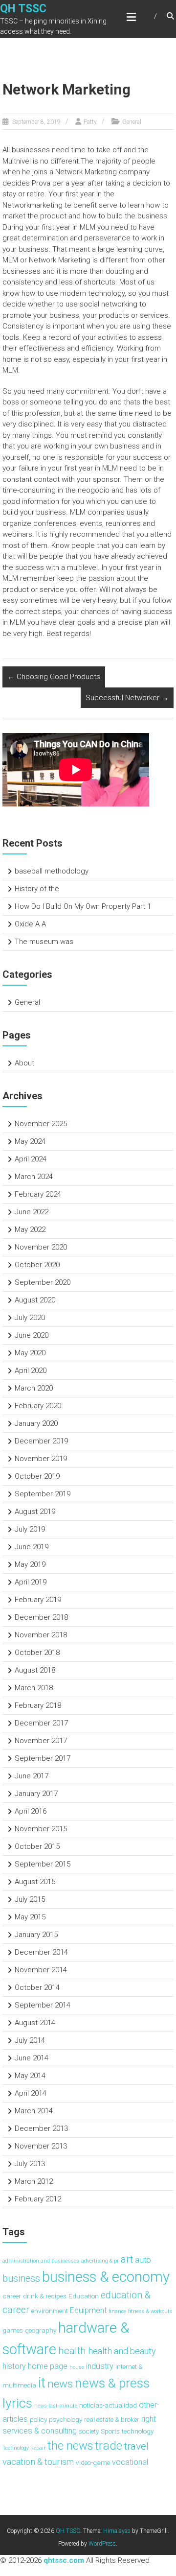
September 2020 (43, 1282)
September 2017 (43, 1758)
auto (143, 2260)
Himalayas (117, 2531)
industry (100, 2366)
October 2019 (37, 1476)
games (13, 2330)
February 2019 (38, 1600)
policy (38, 2419)
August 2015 (35, 1882)
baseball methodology (52, 871)
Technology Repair (24, 2448)
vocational (130, 2462)
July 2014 (30, 2040)
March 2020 (34, 1388)
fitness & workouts (150, 2311)
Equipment (88, 2310)
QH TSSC (23, 9)
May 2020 (30, 1353)
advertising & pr (100, 2261)
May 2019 (30, 1564)
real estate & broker (112, 2419)
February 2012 (38, 2199)
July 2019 (30, 1529)
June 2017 (32, 1776)
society (89, 2431)
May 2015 (30, 1917)
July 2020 (30, 1318)
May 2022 (30, 1229)
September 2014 (43, 2005)
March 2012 (34, 2181)
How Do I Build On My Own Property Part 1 (83, 906)
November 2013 (41, 2146)
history (14, 2366)
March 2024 (34, 1177)
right (149, 2419)
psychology (66, 2419)
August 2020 (35, 1300)
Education (84, 2296)
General (132, 122)
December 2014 (41, 1952)
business (21, 2279)
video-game (93, 2462)
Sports (110, 2431)
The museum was (44, 942)
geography (41, 2330)
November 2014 (41, 1970)
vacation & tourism (38, 2462)
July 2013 (30, 2164)
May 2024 (30, 1141)
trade (109, 2446)
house (77, 2367)
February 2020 (38, 1406)
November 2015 (41, 1829)
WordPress (102, 2544)
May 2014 (30, 2076)
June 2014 (32, 2058)
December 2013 (41, 2128)
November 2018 (41, 1635)
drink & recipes (45, 2296)
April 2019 (31, 1582)
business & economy (106, 2277)
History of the (37, 889)
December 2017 (41, 1723)
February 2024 (38, 1194)
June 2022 (32, 1212)
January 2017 (36, 1794)
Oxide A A (30, 924)
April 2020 (31, 1371)
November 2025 (41, 1124)
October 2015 (37, 1846)
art (127, 2259)
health (72, 2351)
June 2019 (32, 1547)
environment (50, 2311)
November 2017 (41, 1741)
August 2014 (35, 2023)
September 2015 (43, 1864)
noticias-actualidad (108, 2405)
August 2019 (35, 1512)
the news (70, 2446)
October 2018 (37, 1653)
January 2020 (36, 1423)
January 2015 (36, 1935)
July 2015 (30, 1899)
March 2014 (34, 2111)
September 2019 (43, 1494)
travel (136, 2446)
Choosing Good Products (54, 677)
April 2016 (31, 1811)
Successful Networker (127, 698)
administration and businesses (41, 2261)
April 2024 (31, 1159)
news (60, 2384)
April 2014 (31, 2093)
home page (48, 2366)
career (12, 2296)
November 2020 (41, 1247)
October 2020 (37, 1265)
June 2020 (32, 1335)
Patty (90, 122)
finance (117, 2311)
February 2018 (38, 1705)
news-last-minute (56, 2406)
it (42, 2383)
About (24, 1063)
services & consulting (40, 2431)
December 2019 (41, 1441)
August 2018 (35, 1670)
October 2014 (37, 1987)
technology (138, 2431)
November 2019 (41, 1459)
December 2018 (41, 1617)
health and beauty (122, 2351)
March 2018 (34, 1688)
